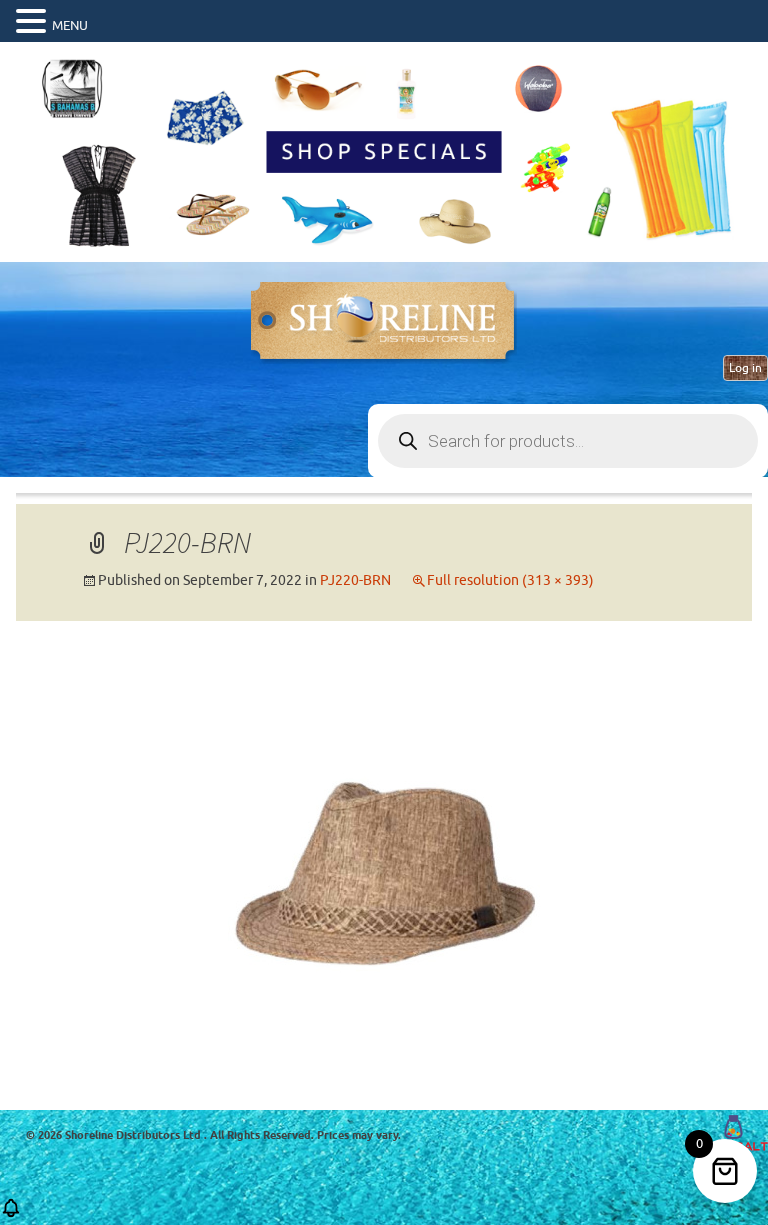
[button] (34, 22)
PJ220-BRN (355, 580)
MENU (70, 25)
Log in (745, 368)
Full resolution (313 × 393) (510, 580)
